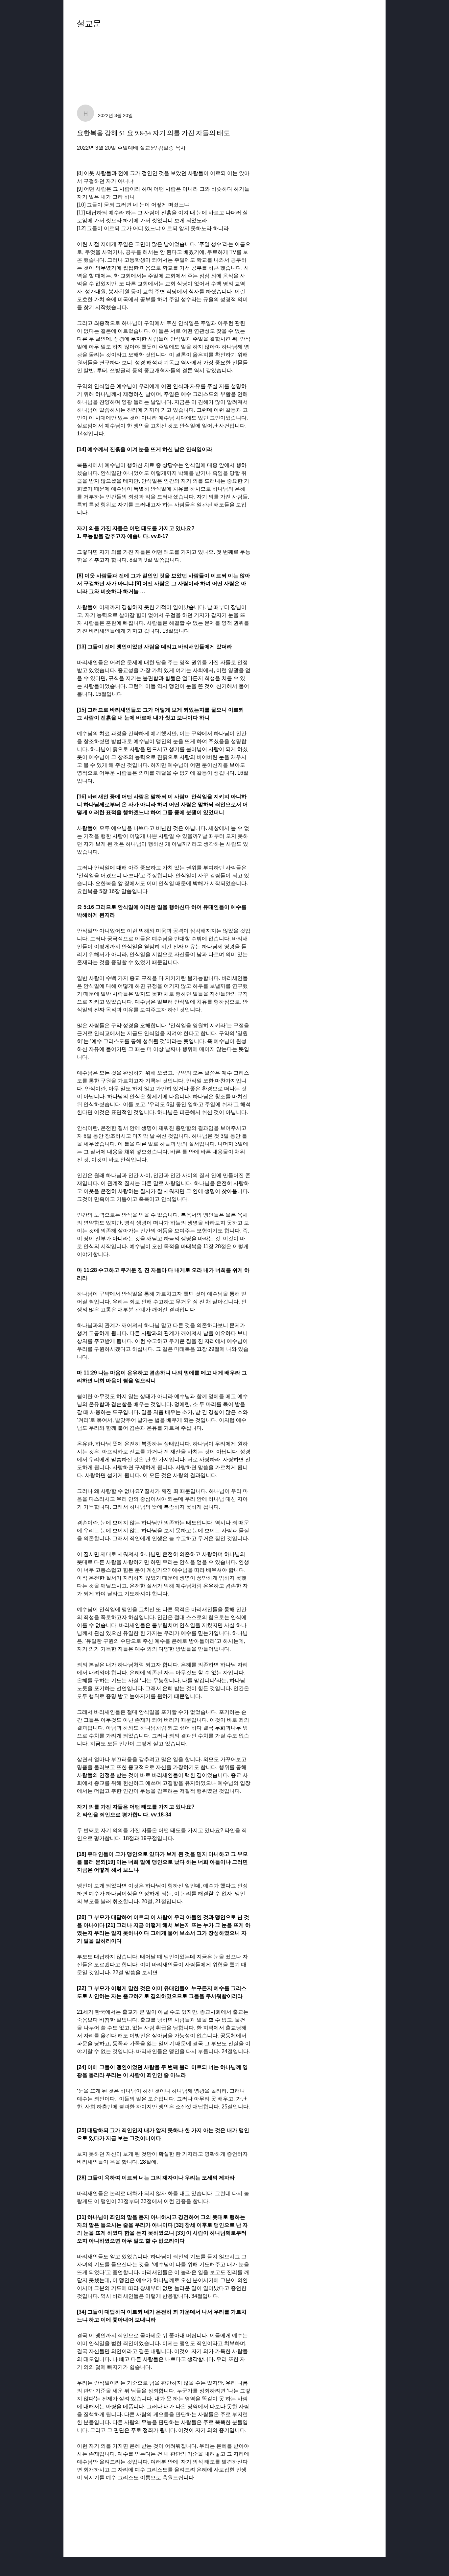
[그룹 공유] (368, 27)
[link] (89, 53)
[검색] (313, 28)
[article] (164, 1322)
